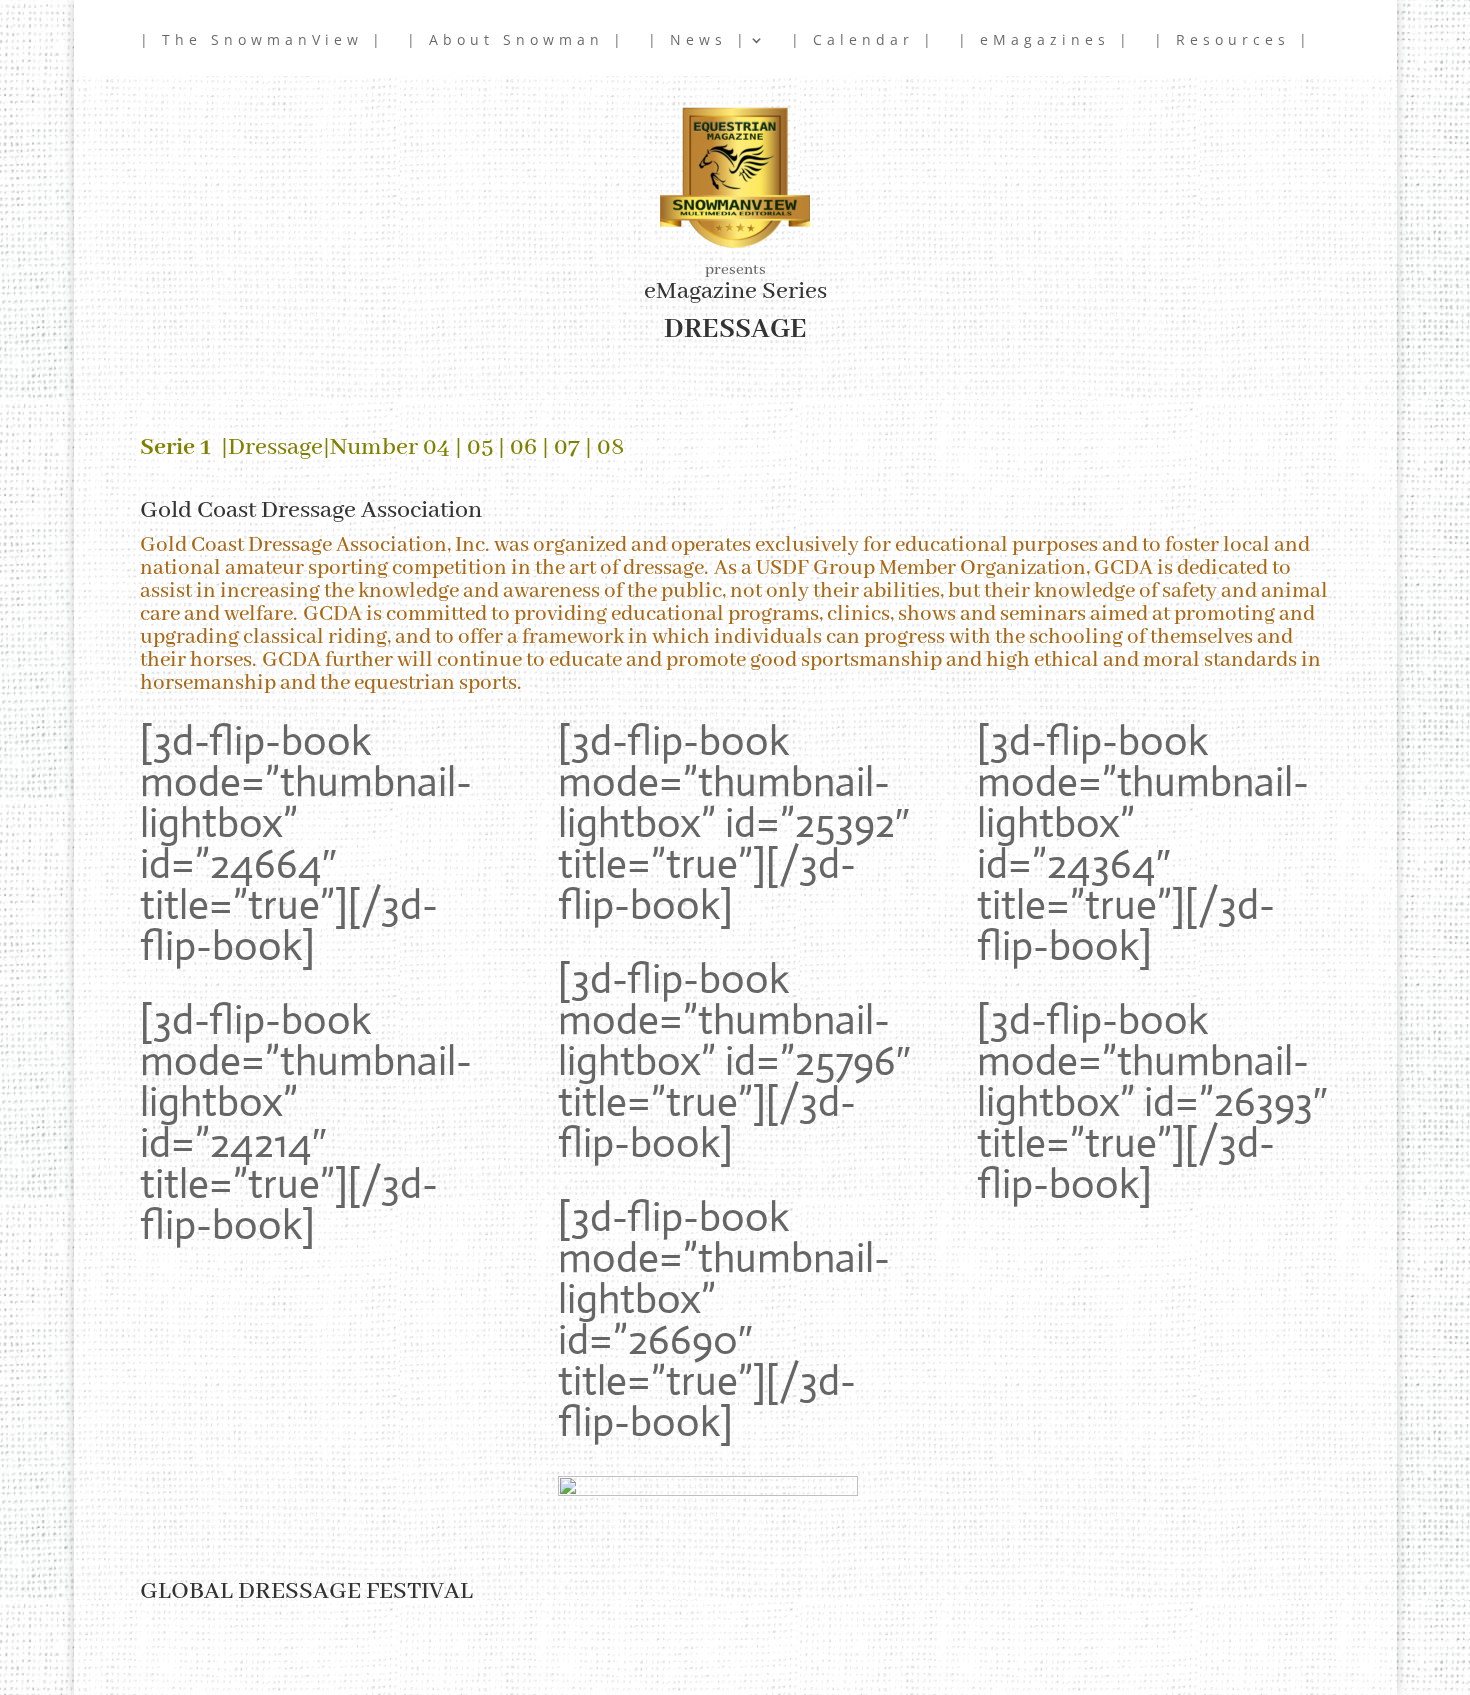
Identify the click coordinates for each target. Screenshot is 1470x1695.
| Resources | (1233, 41)
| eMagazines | (1045, 41)
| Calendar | (863, 41)
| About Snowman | (516, 41)
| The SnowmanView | (262, 41)
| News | (698, 41)
